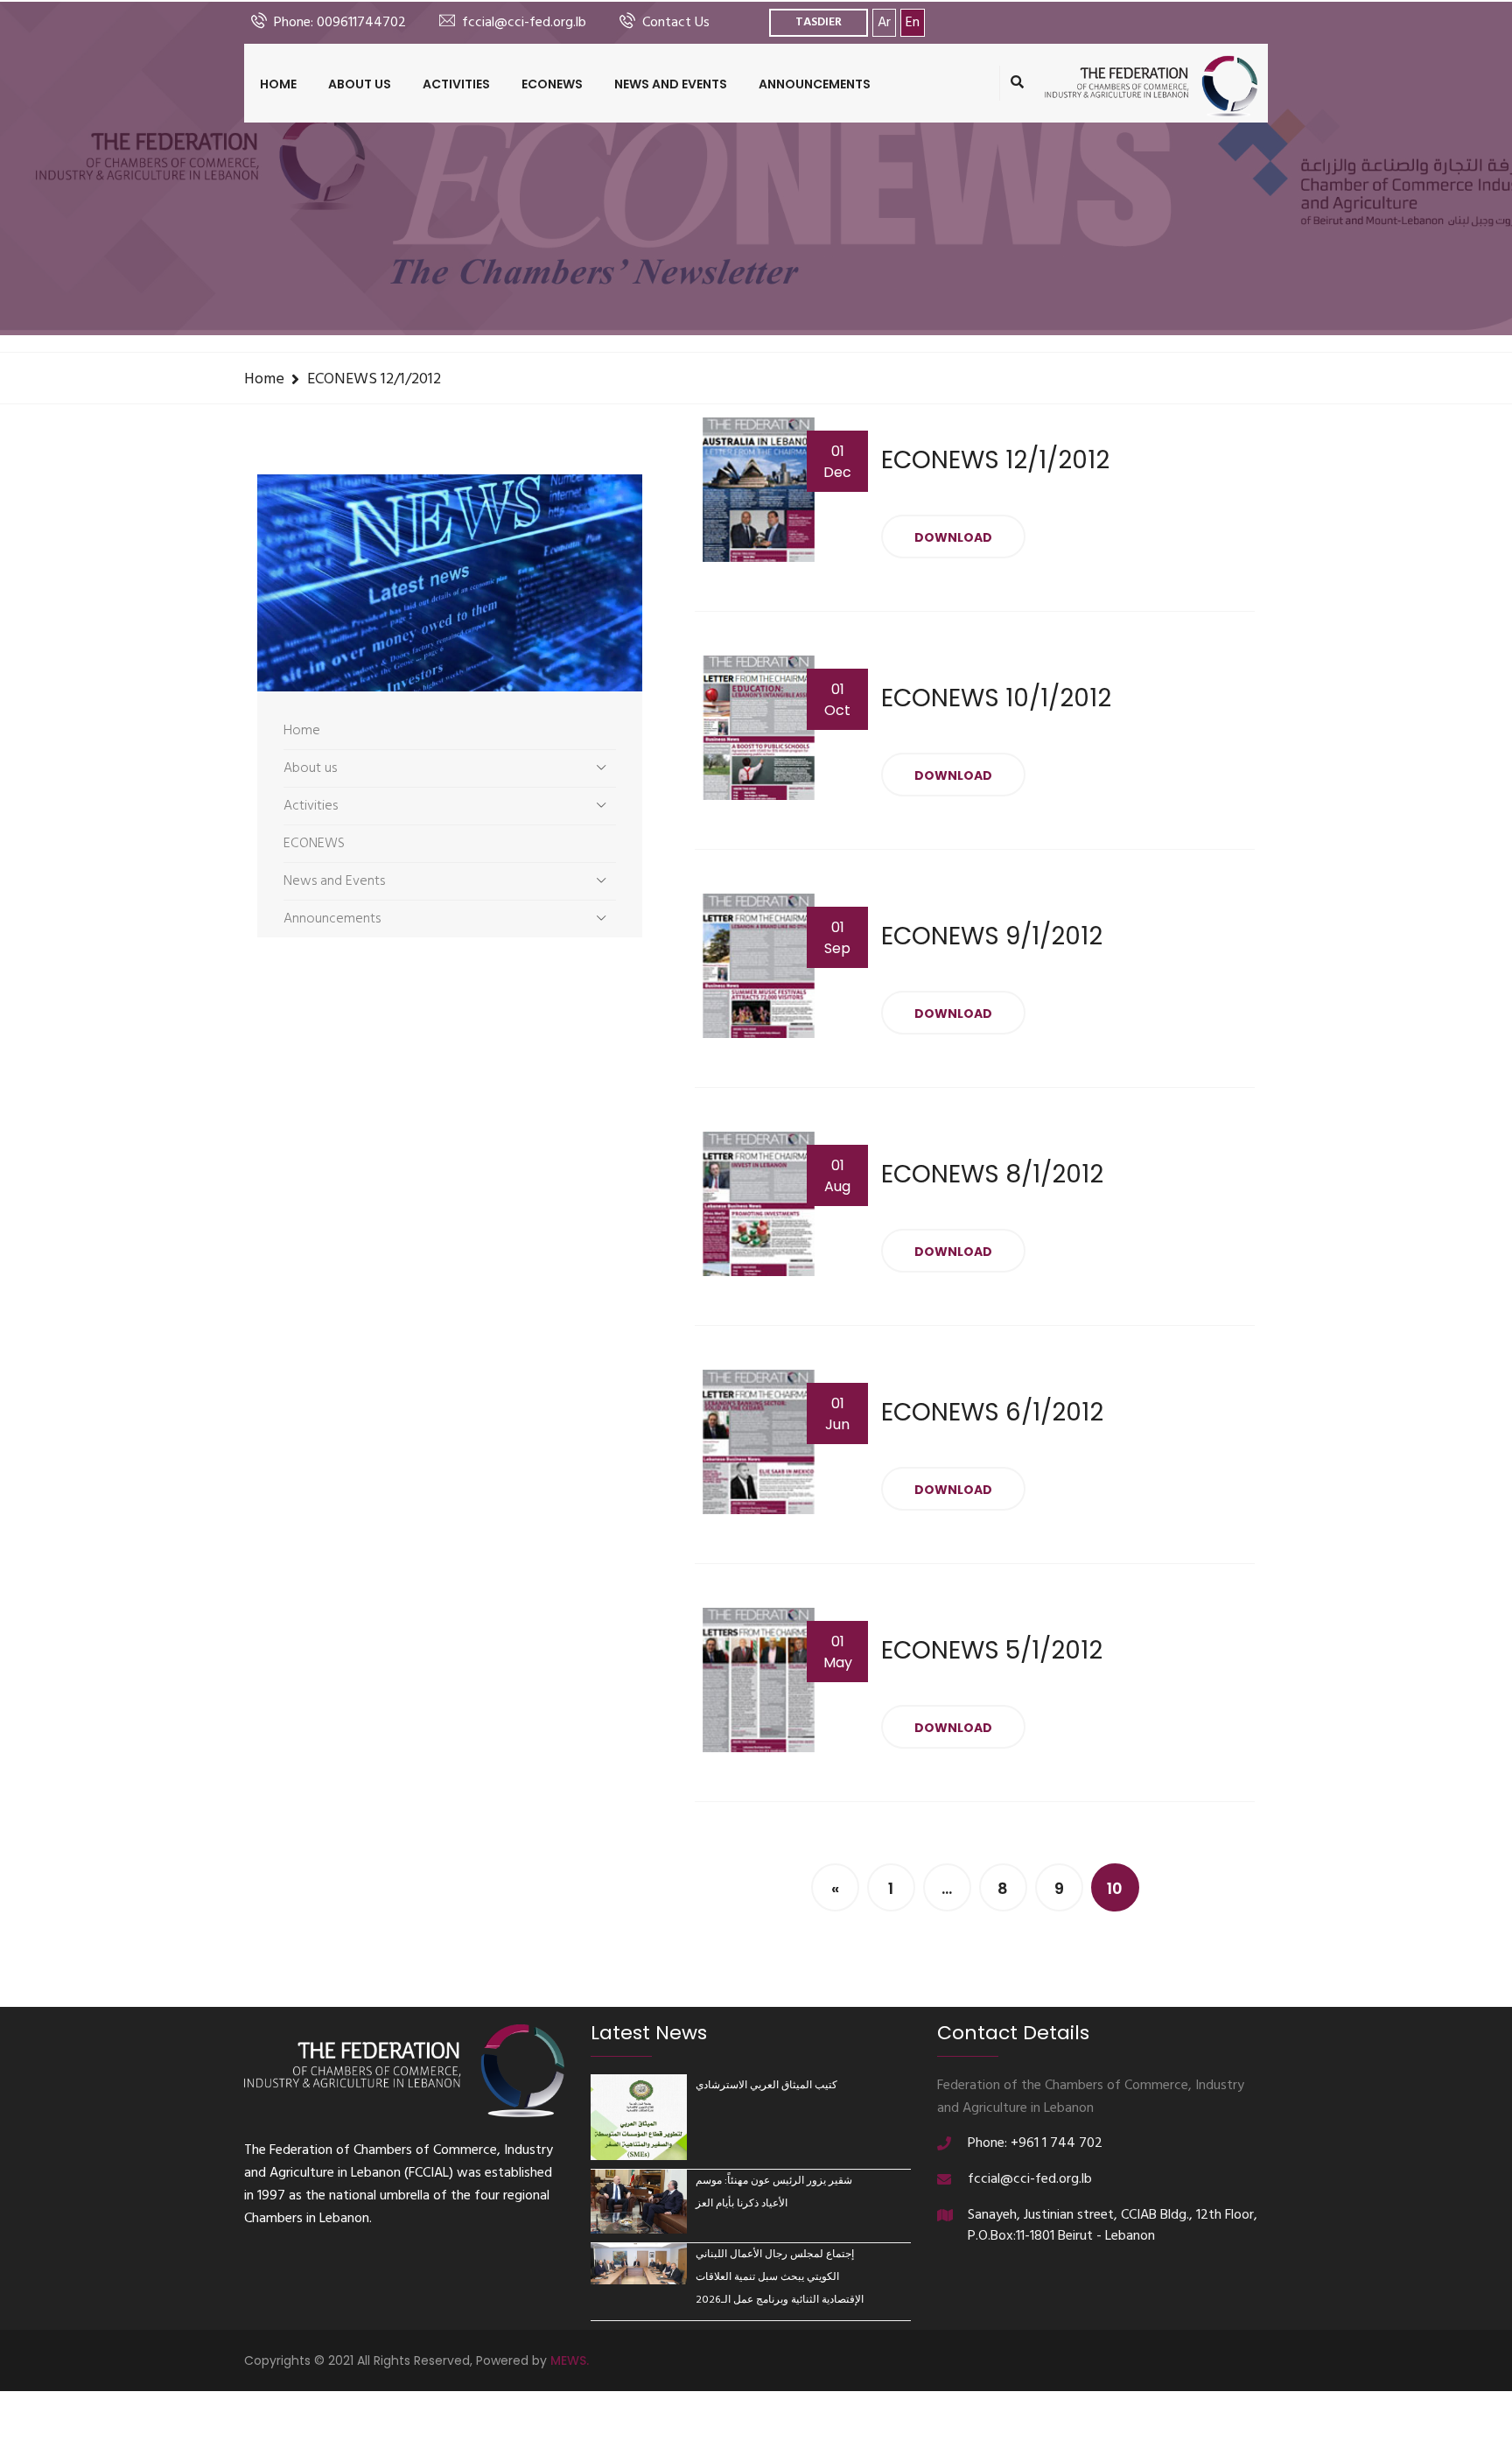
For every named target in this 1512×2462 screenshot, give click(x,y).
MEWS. (570, 2360)
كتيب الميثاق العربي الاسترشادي (766, 2086)
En (913, 23)
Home (278, 84)
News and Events (671, 84)
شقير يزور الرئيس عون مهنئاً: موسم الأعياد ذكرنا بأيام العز (774, 2192)
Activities (456, 84)
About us (360, 84)
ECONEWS (552, 84)
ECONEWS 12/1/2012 (374, 379)
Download (953, 537)
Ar (884, 23)
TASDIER (819, 22)
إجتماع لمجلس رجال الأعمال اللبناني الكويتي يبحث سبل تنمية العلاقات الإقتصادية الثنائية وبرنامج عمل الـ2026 (780, 2277)
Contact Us (676, 23)
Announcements (815, 84)
